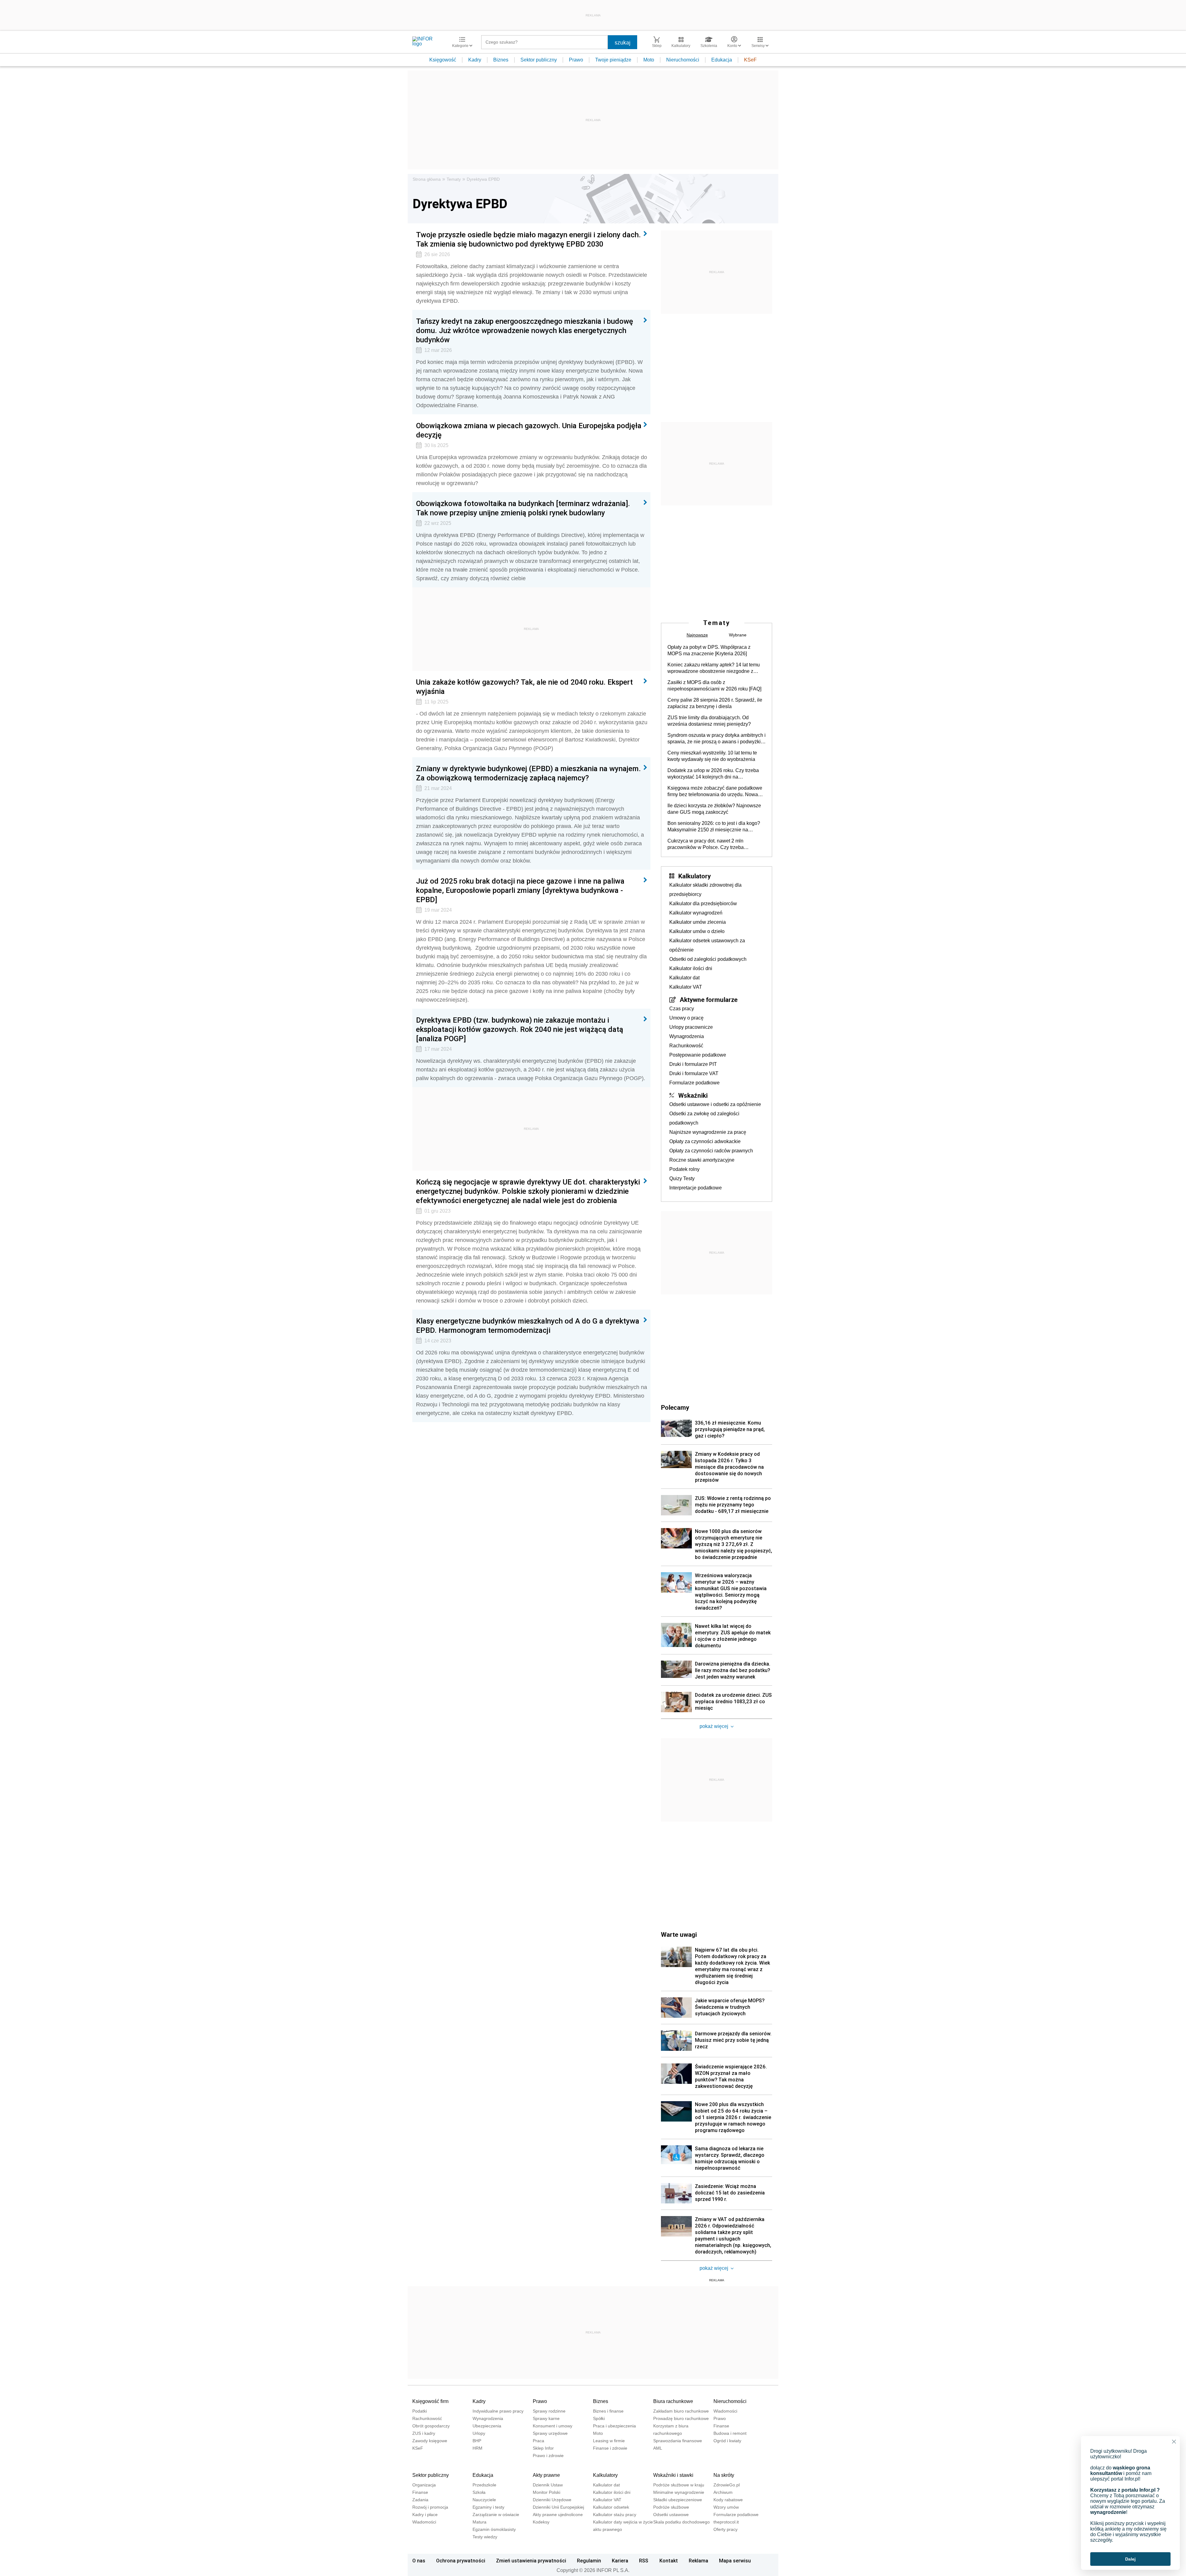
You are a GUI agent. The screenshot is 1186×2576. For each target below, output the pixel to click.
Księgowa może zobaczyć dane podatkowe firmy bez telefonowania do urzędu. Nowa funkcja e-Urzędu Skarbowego (715, 792)
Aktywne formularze (709, 999)
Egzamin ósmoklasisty (494, 2529)
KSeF (750, 60)
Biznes (501, 60)
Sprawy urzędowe (550, 2433)
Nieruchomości (683, 60)
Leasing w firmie (609, 2441)
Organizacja (424, 2485)
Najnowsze (697, 635)
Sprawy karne (546, 2418)
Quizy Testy (682, 1178)
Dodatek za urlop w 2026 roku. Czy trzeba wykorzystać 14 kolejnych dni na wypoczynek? (713, 774)
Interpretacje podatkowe (696, 1188)
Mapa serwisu (735, 2561)
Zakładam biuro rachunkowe (681, 2411)
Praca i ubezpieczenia (614, 2426)
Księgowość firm (430, 2401)
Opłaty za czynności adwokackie (705, 1141)
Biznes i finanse (608, 2411)
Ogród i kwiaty (727, 2441)
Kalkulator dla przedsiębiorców (703, 904)
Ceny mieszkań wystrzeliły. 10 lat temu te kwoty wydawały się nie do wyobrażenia (712, 756)
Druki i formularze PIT (693, 1064)
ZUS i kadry (424, 2433)
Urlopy (479, 2433)
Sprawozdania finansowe (678, 2441)
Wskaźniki (693, 1095)
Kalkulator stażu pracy (615, 2515)
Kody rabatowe (728, 2500)
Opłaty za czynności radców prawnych (711, 1151)
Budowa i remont (730, 2433)
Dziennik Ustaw (548, 2485)
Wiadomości (725, 2411)
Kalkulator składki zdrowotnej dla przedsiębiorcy (705, 890)
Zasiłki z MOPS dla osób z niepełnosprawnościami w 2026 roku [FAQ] (714, 686)
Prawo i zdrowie (548, 2456)
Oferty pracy (725, 2529)
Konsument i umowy (553, 2426)
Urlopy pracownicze (691, 1027)
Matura (479, 2522)
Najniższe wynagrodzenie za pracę (708, 1132)
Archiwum (723, 2492)
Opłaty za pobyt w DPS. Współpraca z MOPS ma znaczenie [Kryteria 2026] (709, 650)
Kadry (475, 60)
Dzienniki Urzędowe (552, 2500)
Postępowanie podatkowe (698, 1055)
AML (658, 2448)
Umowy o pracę (686, 1018)
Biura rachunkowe (673, 2401)
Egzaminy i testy (488, 2507)
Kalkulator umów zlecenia (698, 922)
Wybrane (738, 635)
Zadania (420, 2500)
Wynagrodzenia (687, 1036)
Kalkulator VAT (686, 987)
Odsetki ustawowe (671, 2515)
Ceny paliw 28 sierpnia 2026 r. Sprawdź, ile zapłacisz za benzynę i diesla (715, 703)
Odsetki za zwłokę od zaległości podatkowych (704, 1118)
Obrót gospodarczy (431, 2426)
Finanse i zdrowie (610, 2448)
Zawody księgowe (430, 2441)
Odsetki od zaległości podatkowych (708, 959)
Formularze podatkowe (694, 1083)
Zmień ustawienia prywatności (531, 2561)
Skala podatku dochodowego (681, 2522)
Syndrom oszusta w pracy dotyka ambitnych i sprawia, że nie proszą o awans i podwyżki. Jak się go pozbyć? (717, 739)
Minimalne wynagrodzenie (679, 2492)
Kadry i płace (425, 2515)
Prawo (576, 60)
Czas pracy (682, 1009)
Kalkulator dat (684, 978)
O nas (419, 2561)
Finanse (721, 2426)
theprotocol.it (726, 2522)
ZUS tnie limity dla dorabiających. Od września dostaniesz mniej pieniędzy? (709, 721)
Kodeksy (541, 2522)
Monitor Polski (547, 2492)
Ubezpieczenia (487, 2426)
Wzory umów (726, 2507)
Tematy (454, 179)
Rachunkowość (686, 1046)
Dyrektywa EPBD (483, 179)
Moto (649, 60)
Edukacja (722, 60)
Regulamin (589, 2561)
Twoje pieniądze (613, 60)
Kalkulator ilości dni (691, 968)
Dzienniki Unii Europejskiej (558, 2507)
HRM (477, 2448)
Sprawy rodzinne (549, 2411)
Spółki (599, 2418)
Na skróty (724, 2475)
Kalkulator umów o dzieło (697, 931)
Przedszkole (484, 2485)
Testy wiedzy (485, 2537)
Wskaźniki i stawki (673, 2475)
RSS (644, 2561)
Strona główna (427, 179)
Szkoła (479, 2492)
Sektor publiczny (539, 60)
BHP (477, 2441)
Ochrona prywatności (461, 2561)
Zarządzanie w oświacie (496, 2515)
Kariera (620, 2561)
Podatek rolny (684, 1169)
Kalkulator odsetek (611, 2507)
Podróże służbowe (671, 2507)
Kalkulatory (694, 876)
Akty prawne (546, 2475)
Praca (538, 2441)
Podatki (420, 2411)
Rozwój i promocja (430, 2507)
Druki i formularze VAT (694, 1073)
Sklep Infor (543, 2448)
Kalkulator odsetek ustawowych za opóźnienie (707, 945)
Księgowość (443, 60)
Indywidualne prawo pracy (498, 2411)
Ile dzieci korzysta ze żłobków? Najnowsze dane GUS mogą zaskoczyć (714, 809)
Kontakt (669, 2561)
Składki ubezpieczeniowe (678, 2500)
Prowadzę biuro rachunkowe (681, 2418)
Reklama (698, 2561)
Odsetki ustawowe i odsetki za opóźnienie (715, 1104)
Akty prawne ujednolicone (558, 2515)
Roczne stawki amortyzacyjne (702, 1160)
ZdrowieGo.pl (727, 2485)
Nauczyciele (484, 2500)
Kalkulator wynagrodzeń (696, 913)
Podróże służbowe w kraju (679, 2485)
